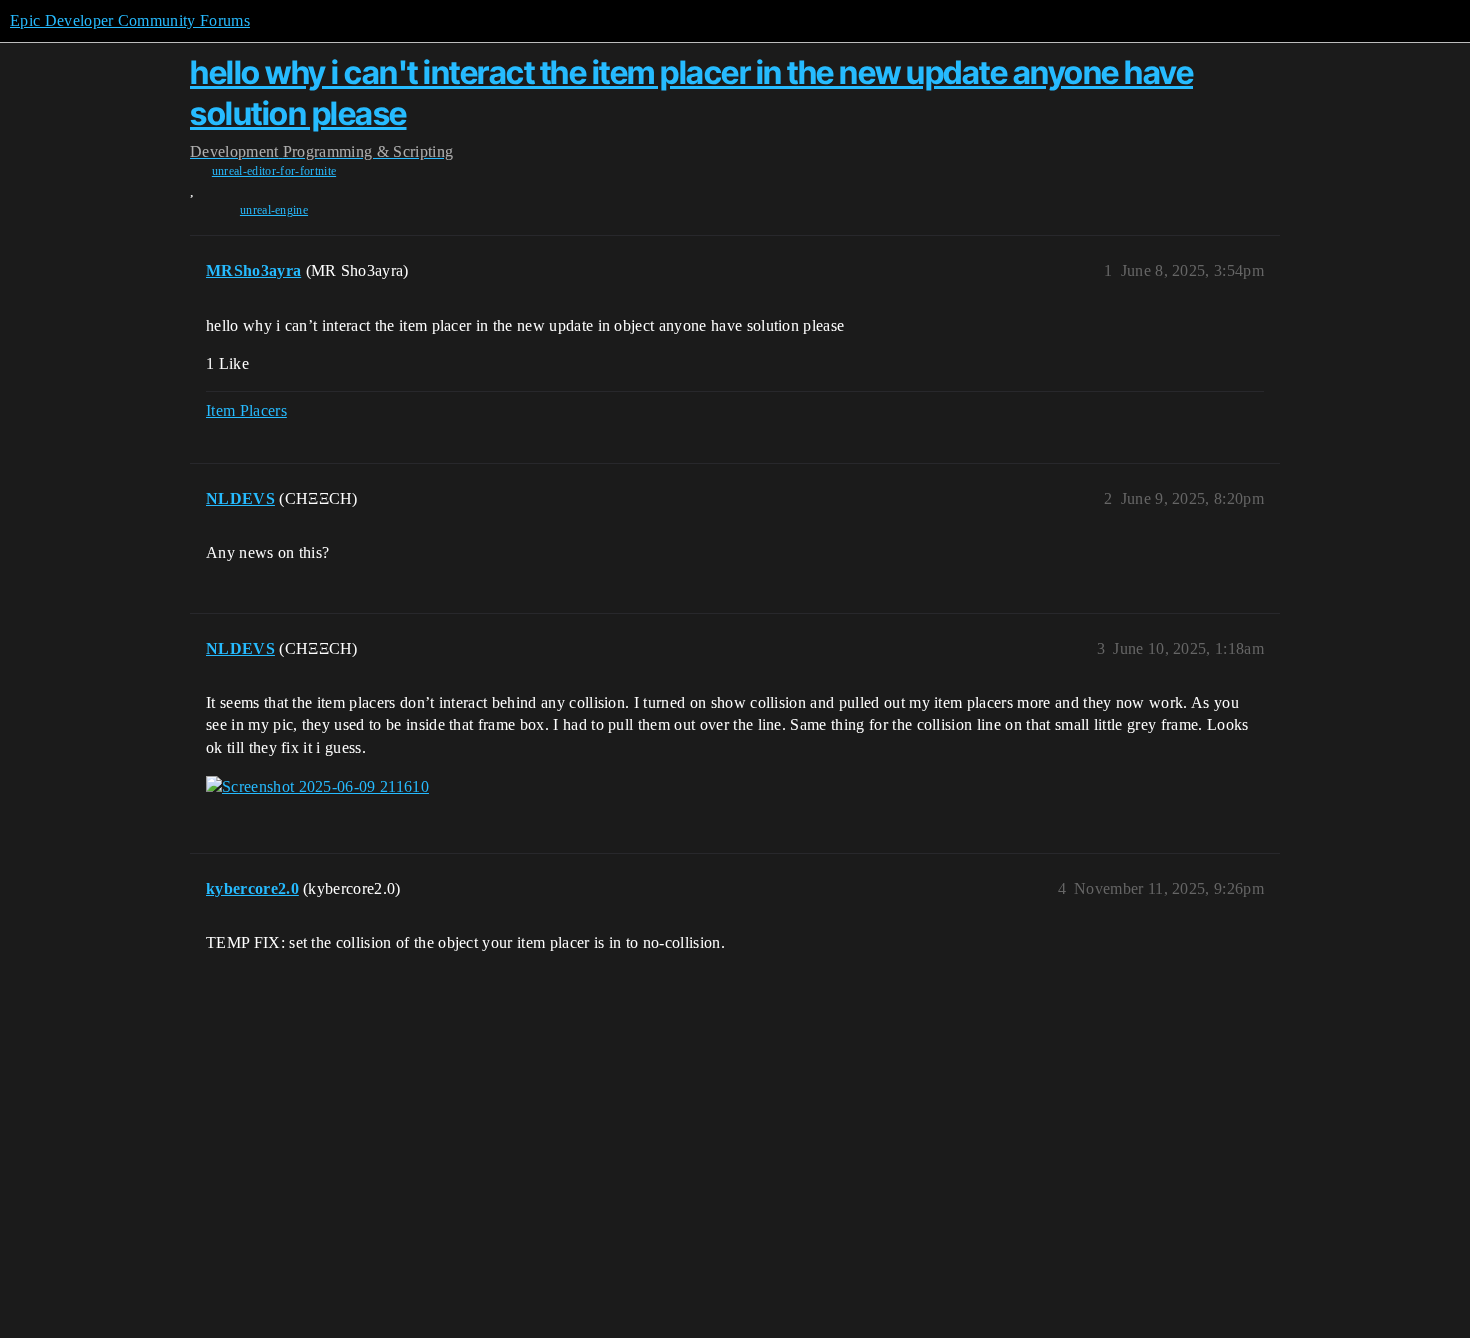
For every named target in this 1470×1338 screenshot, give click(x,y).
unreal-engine (274, 210)
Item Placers (246, 410)
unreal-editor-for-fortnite (274, 171)
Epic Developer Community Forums (130, 20)
